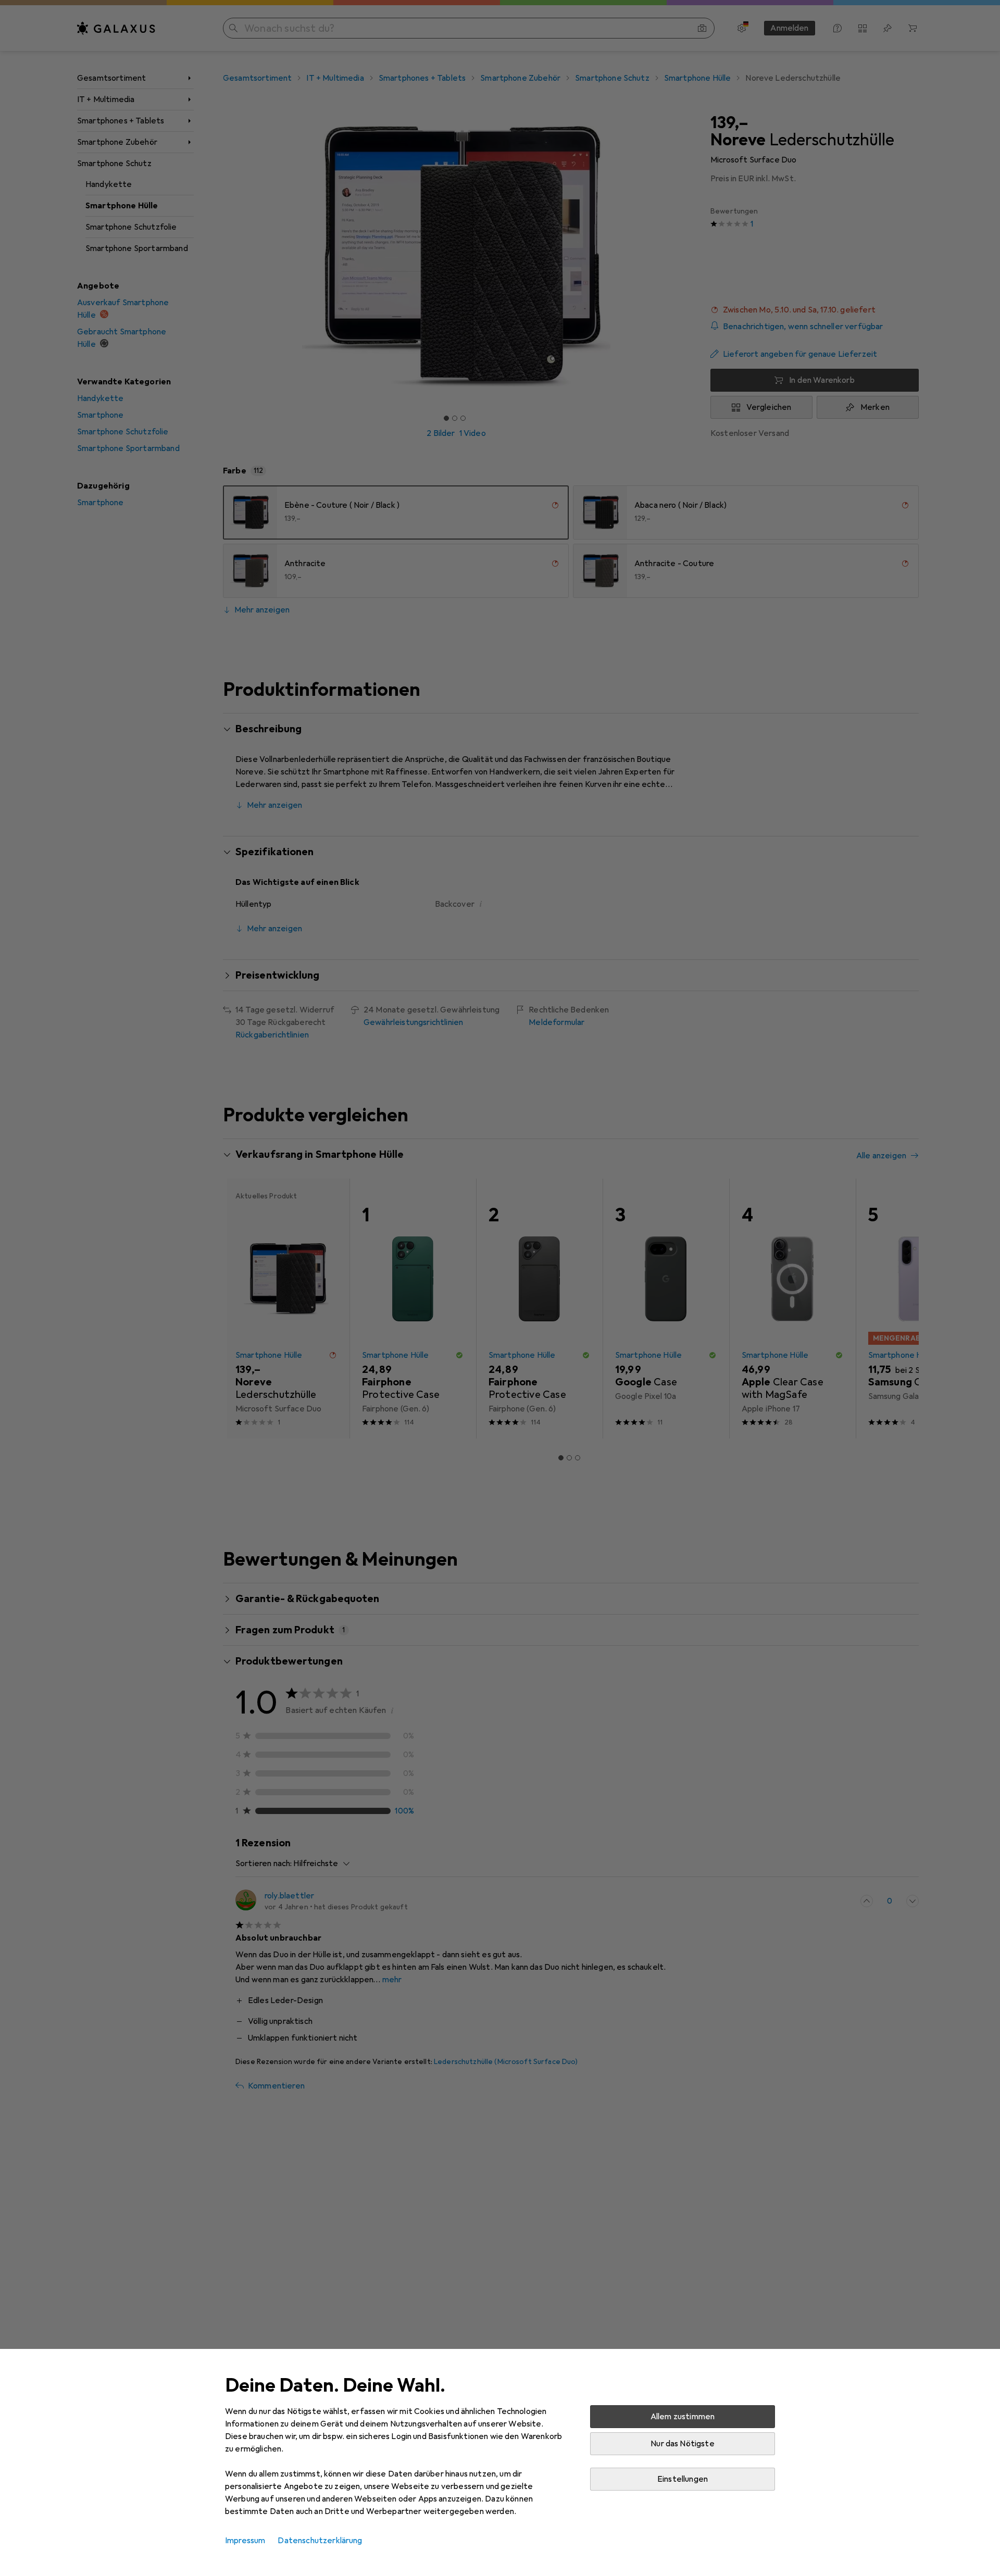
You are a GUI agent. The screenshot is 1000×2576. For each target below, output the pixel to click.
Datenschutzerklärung (320, 2541)
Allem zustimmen (683, 2417)
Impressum (245, 2541)
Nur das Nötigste (683, 2444)
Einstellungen (683, 2479)
